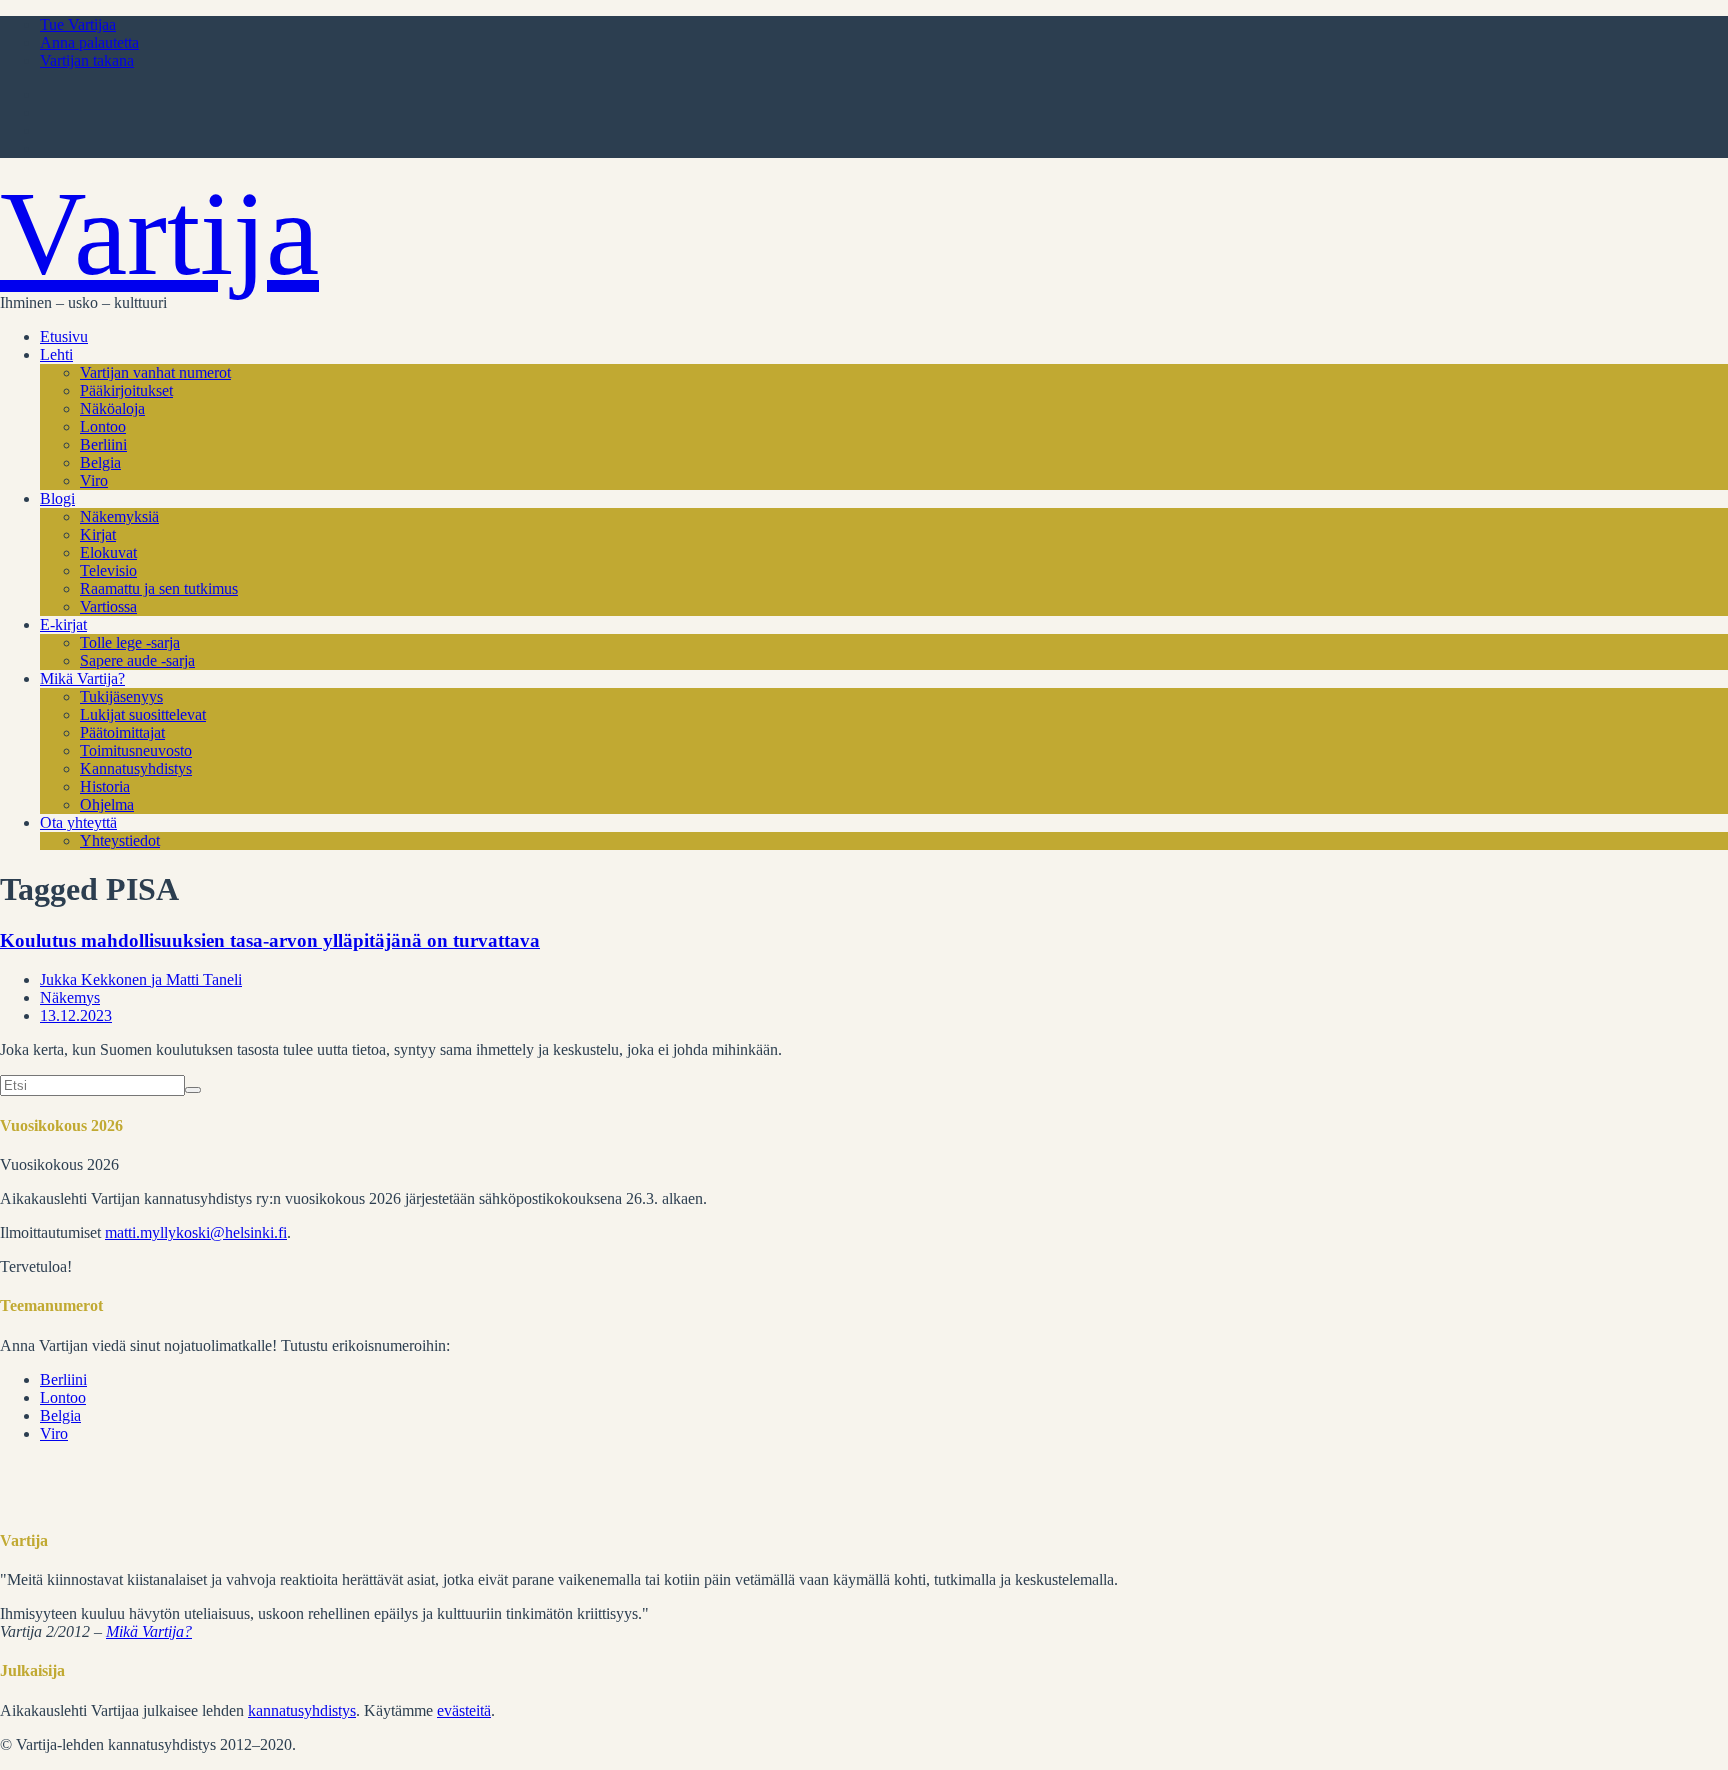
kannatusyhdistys (302, 1710)
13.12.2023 (76, 1015)
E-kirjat (63, 624)
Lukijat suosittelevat (143, 714)
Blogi (57, 498)
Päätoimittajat (122, 732)
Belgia (100, 462)
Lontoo (103, 426)
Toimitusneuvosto (136, 750)
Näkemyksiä (119, 516)
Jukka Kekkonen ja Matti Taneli (141, 979)
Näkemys (70, 997)
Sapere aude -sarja (137, 660)
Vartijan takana (87, 60)
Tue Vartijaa (78, 24)
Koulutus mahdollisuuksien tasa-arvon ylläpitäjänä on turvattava (270, 940)
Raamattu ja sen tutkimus (159, 588)
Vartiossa (108, 606)
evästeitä (464, 1710)
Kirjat (98, 534)
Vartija (159, 233)
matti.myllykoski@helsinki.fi (196, 1232)
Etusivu (64, 336)
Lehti (56, 354)
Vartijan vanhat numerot (155, 372)
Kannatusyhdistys (136, 768)
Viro (94, 480)
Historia (105, 786)
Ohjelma (107, 804)
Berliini (103, 444)
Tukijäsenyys (121, 696)
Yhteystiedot (120, 840)
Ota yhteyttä (78, 822)
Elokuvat (108, 552)
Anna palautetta (89, 42)
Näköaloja (112, 408)
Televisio (108, 570)
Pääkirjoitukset (126, 390)
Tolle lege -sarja (130, 642)
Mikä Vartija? (82, 678)
